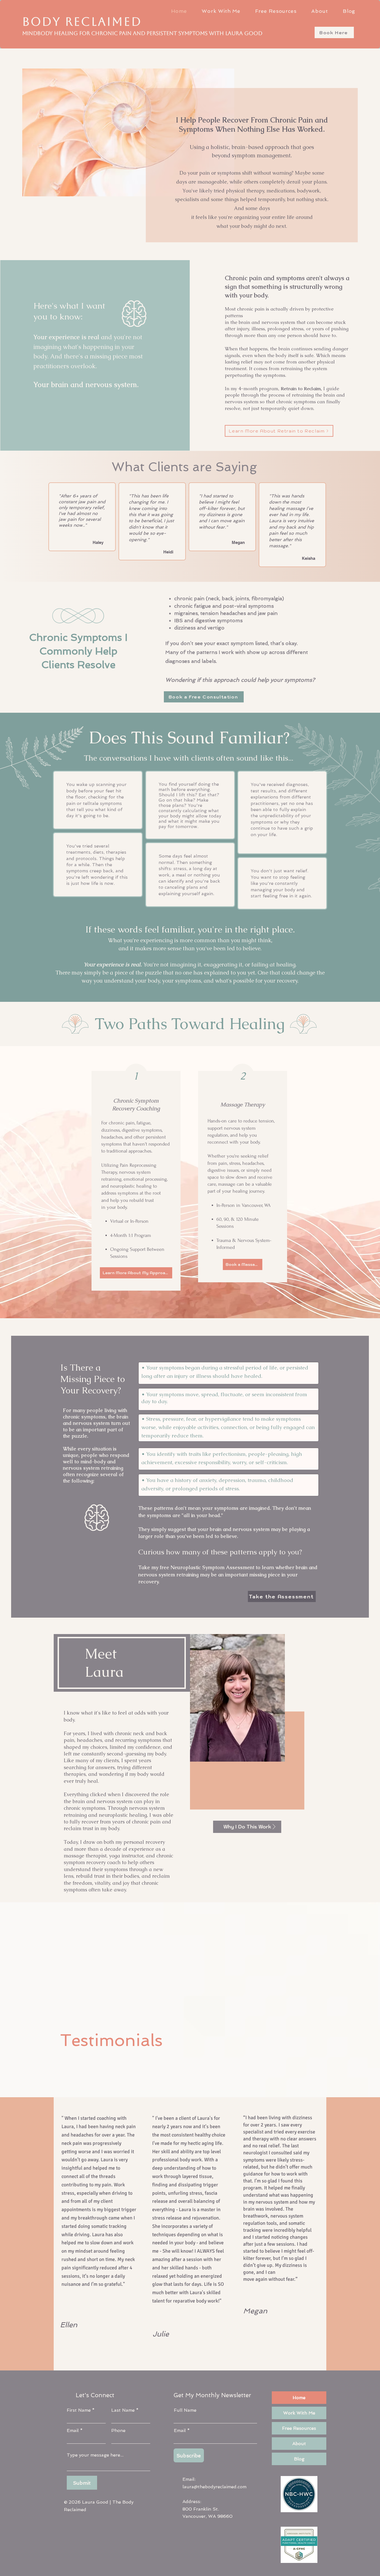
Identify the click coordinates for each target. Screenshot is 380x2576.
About (299, 2444)
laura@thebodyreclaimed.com (214, 2487)
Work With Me (299, 2413)
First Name (79, 2410)
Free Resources (299, 2428)
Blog (299, 2459)
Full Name (185, 2410)
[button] (221, 11)
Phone (118, 2431)
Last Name (123, 2410)
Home (299, 2398)
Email (73, 2431)
